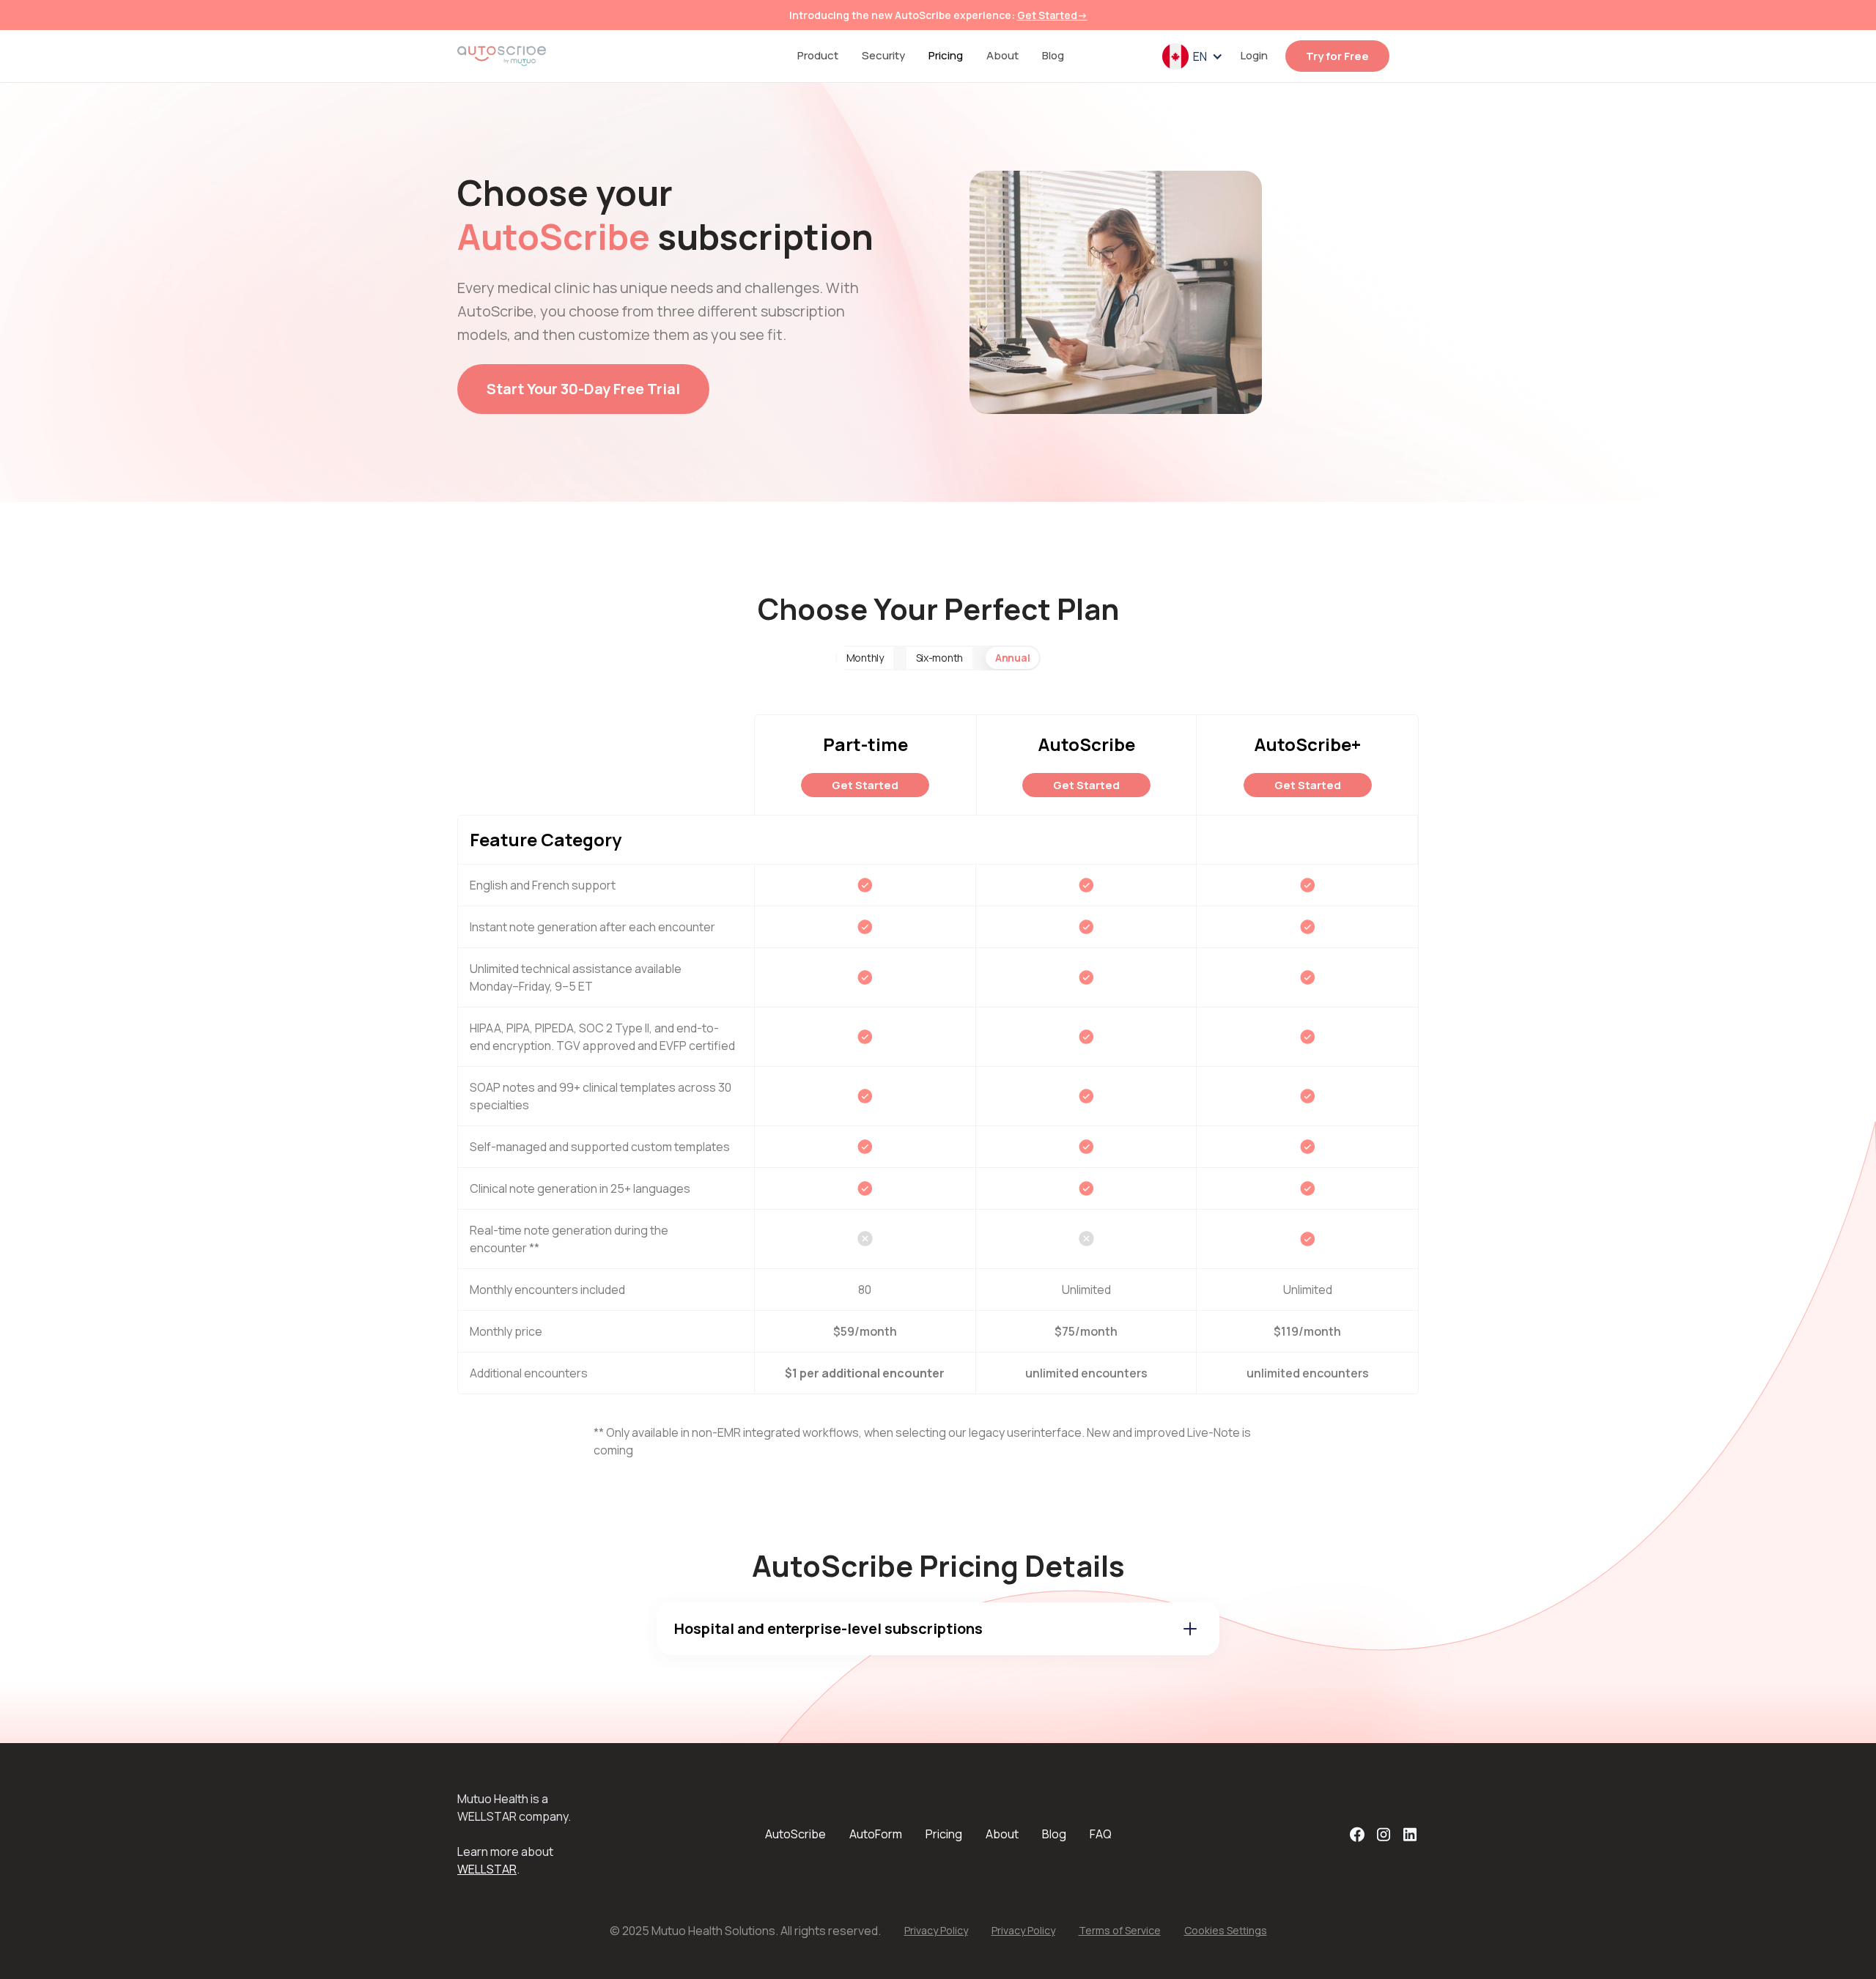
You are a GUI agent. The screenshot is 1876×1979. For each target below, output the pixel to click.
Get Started (865, 785)
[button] (1193, 56)
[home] (502, 56)
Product (818, 55)
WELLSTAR (487, 1869)
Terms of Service (1120, 1930)
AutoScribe (795, 1834)
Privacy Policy (936, 1930)
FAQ (1101, 1834)
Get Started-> (1052, 15)
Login (1254, 55)
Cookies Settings (1226, 1930)
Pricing (946, 55)
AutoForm (876, 1834)
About (1002, 55)
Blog (1053, 55)
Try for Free (1337, 56)
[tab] (865, 658)
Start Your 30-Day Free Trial (583, 389)
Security (883, 55)
